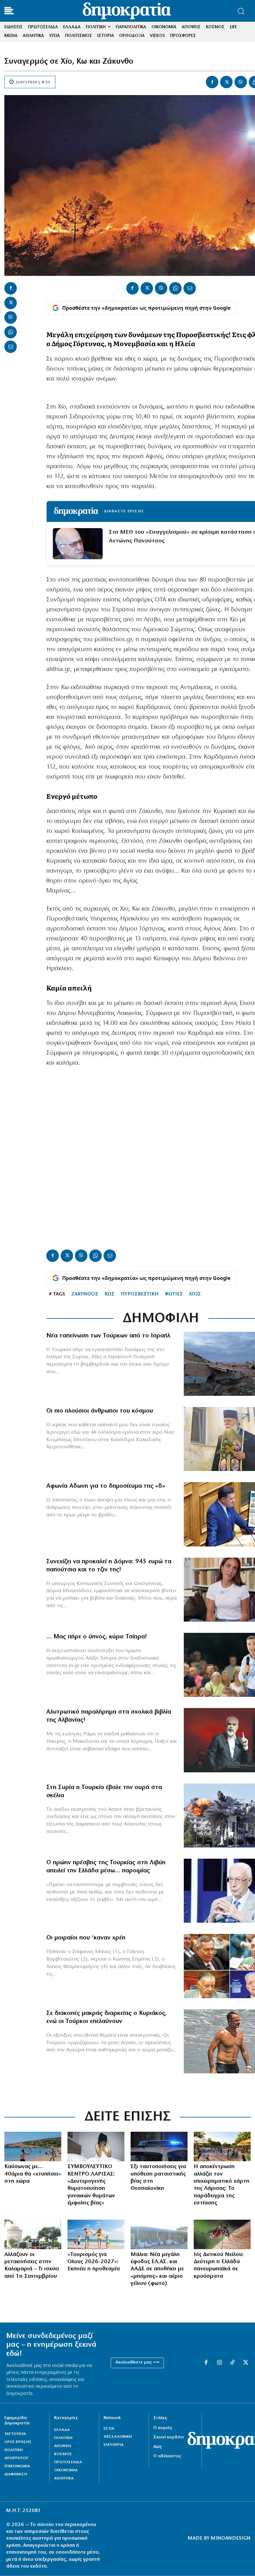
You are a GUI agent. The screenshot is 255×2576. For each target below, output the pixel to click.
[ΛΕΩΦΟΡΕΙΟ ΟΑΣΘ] (33, 2234)
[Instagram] (219, 2363)
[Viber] (241, 82)
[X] (226, 82)
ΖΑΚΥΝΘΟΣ (85, 1294)
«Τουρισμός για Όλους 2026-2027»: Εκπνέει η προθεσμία (94, 2262)
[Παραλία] (33, 2147)
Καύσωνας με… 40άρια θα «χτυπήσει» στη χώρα (33, 2174)
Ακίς (158, 2447)
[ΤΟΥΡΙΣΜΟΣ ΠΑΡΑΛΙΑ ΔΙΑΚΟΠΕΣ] (96, 2234)
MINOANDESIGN (231, 2538)
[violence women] (96, 2147)
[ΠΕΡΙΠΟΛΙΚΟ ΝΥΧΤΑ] (159, 2147)
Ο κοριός (163, 2428)
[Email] (11, 347)
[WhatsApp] (11, 332)
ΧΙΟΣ (195, 1294)
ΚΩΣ (109, 1294)
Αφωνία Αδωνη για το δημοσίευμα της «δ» (106, 1486)
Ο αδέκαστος (167, 2456)
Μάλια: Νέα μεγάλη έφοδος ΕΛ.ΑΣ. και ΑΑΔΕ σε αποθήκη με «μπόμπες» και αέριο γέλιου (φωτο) (157, 2269)
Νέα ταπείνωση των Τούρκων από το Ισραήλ (108, 1336)
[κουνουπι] (222, 2234)
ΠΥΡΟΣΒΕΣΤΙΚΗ (140, 1294)
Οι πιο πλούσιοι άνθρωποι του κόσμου (100, 1411)
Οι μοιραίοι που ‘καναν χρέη (86, 1938)
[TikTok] (232, 2363)
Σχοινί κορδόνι (169, 2437)
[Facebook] (212, 82)
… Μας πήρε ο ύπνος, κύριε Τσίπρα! (97, 1637)
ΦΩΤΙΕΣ (174, 1294)
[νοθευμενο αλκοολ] (159, 2234)
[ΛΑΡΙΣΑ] (222, 2147)
